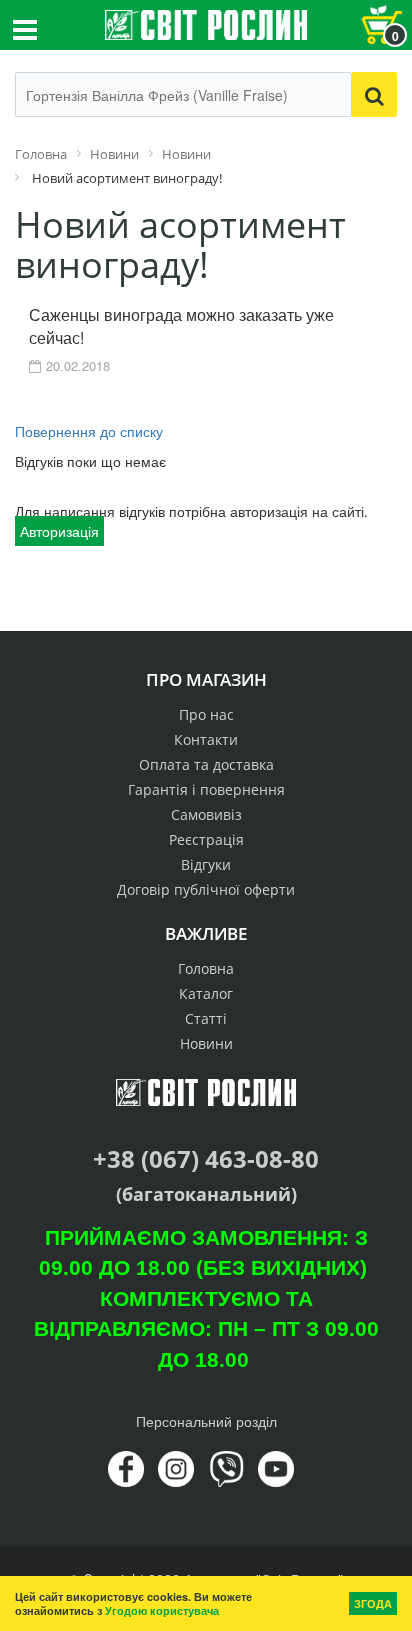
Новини (206, 1043)
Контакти (206, 739)
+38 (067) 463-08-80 (206, 1158)
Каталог (206, 993)
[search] (374, 94)
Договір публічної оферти (206, 889)
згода (373, 1603)
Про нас (206, 714)
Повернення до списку (89, 431)
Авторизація (59, 531)
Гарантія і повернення (206, 789)
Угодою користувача (162, 1610)
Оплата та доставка (206, 764)
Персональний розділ (206, 1421)
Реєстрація (206, 839)
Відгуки (206, 864)
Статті (206, 1018)
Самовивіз (206, 814)
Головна (206, 968)
